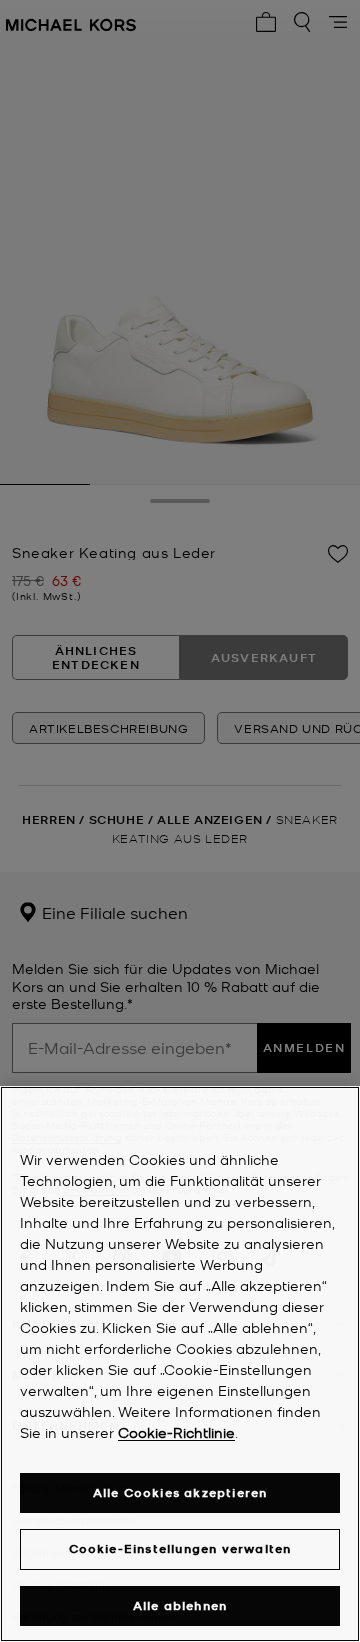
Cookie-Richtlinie (176, 1432)
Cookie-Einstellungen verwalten (180, 1548)
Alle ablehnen (180, 1605)
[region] (180, 1364)
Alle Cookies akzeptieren (180, 1492)
